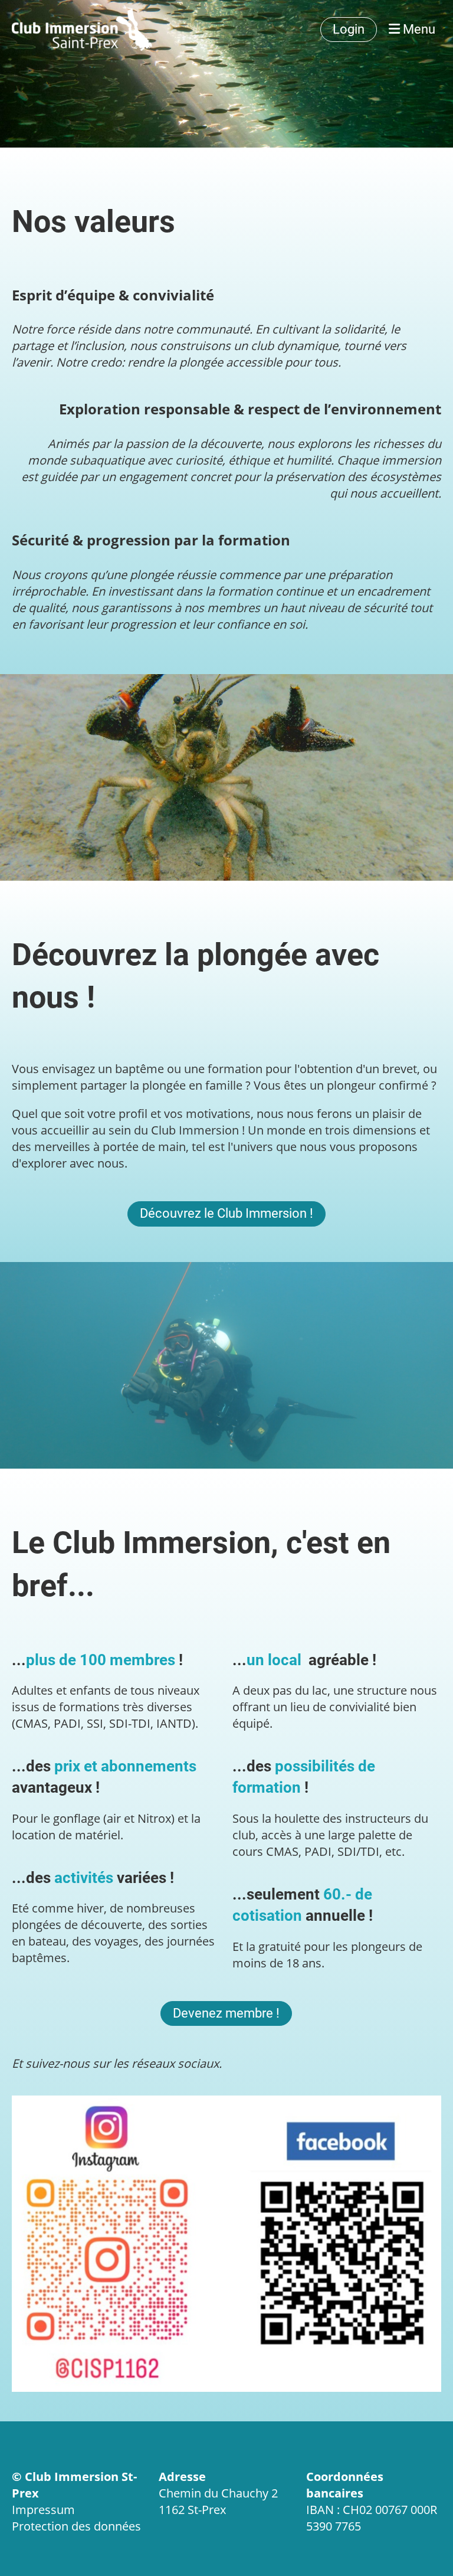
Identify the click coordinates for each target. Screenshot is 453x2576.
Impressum (43, 2510)
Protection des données (76, 2526)
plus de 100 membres (101, 1660)
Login (349, 29)
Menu (418, 29)
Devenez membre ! (226, 2013)
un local (276, 1660)
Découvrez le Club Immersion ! (226, 1213)
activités (84, 1878)
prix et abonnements (125, 1766)
